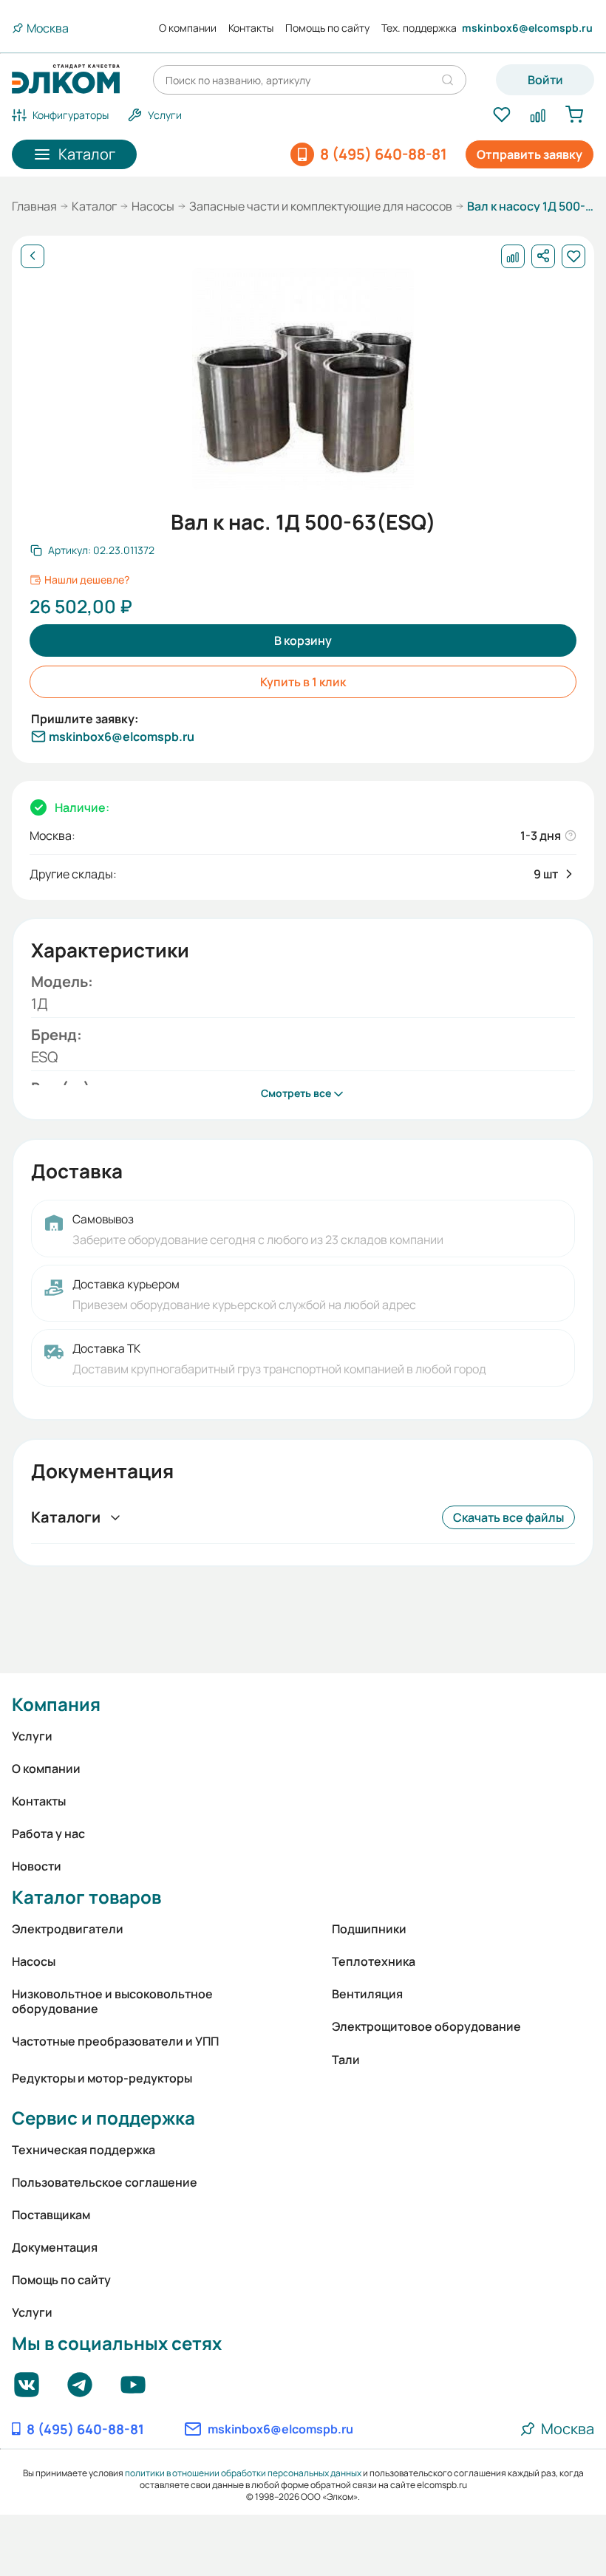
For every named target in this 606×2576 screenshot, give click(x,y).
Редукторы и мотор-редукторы (102, 2078)
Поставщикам (51, 2215)
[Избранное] (501, 115)
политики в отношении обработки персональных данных (243, 2473)
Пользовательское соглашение (105, 2182)
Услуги (32, 1736)
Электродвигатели (68, 1929)
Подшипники (369, 1929)
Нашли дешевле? (87, 580)
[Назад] (33, 256)
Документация (55, 2247)
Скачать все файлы (508, 1517)
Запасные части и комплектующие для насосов (321, 206)
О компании (188, 28)
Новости (37, 1866)
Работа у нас (48, 1834)
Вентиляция (367, 1994)
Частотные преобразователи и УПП (115, 2041)
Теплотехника (374, 1961)
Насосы (153, 206)
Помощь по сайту (327, 28)
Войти (545, 80)
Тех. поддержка (419, 28)
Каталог (94, 206)
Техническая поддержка (84, 2150)
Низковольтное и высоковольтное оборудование (112, 2001)
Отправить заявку (530, 154)
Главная (34, 206)
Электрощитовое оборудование (426, 2026)
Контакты (251, 28)
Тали (346, 2060)
